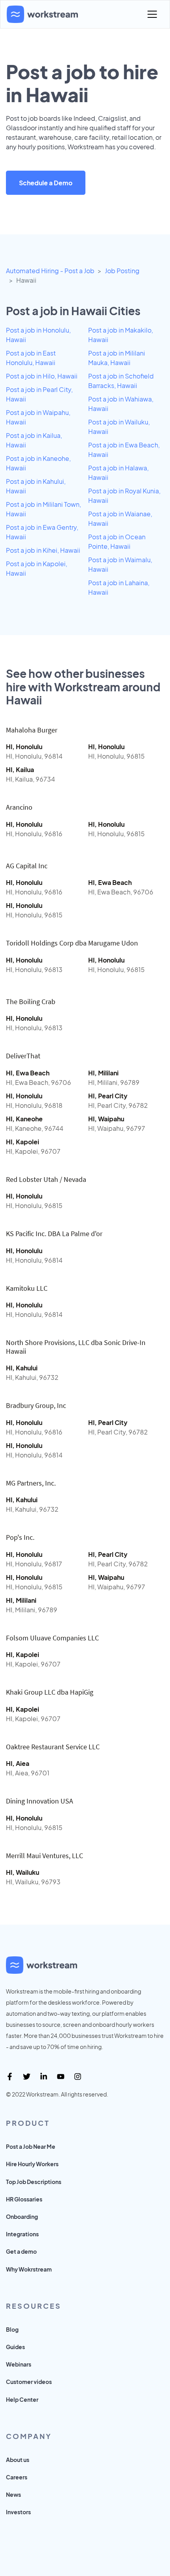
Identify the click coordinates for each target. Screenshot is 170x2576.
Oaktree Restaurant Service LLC (53, 1747)
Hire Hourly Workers (32, 2164)
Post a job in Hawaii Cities (73, 311)
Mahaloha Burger (32, 730)
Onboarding (22, 2216)
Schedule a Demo (46, 183)
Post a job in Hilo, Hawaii (42, 376)
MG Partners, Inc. (31, 1483)
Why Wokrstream (29, 2269)
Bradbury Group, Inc (36, 1405)
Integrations (22, 2234)
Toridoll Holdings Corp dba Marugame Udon (72, 943)
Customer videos (29, 2382)
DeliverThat (23, 1056)
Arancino (19, 807)
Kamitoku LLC (27, 1288)
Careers (17, 2477)
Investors (18, 2512)
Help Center (22, 2399)
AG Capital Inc (27, 866)
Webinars (19, 2364)
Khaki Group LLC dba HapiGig (50, 1692)
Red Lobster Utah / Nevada (46, 1179)
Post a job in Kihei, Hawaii (43, 550)
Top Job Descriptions (34, 2182)
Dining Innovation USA (40, 1801)
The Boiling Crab (31, 1002)
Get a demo (21, 2251)
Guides (15, 2347)
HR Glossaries (24, 2199)
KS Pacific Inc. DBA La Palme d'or (54, 1234)
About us (18, 2460)
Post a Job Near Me (31, 2146)
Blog (12, 2329)
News (13, 2494)
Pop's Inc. (20, 1537)
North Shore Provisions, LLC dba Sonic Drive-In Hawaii (76, 1347)
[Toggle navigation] (152, 14)
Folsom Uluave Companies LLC (52, 1638)
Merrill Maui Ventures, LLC (44, 1856)
